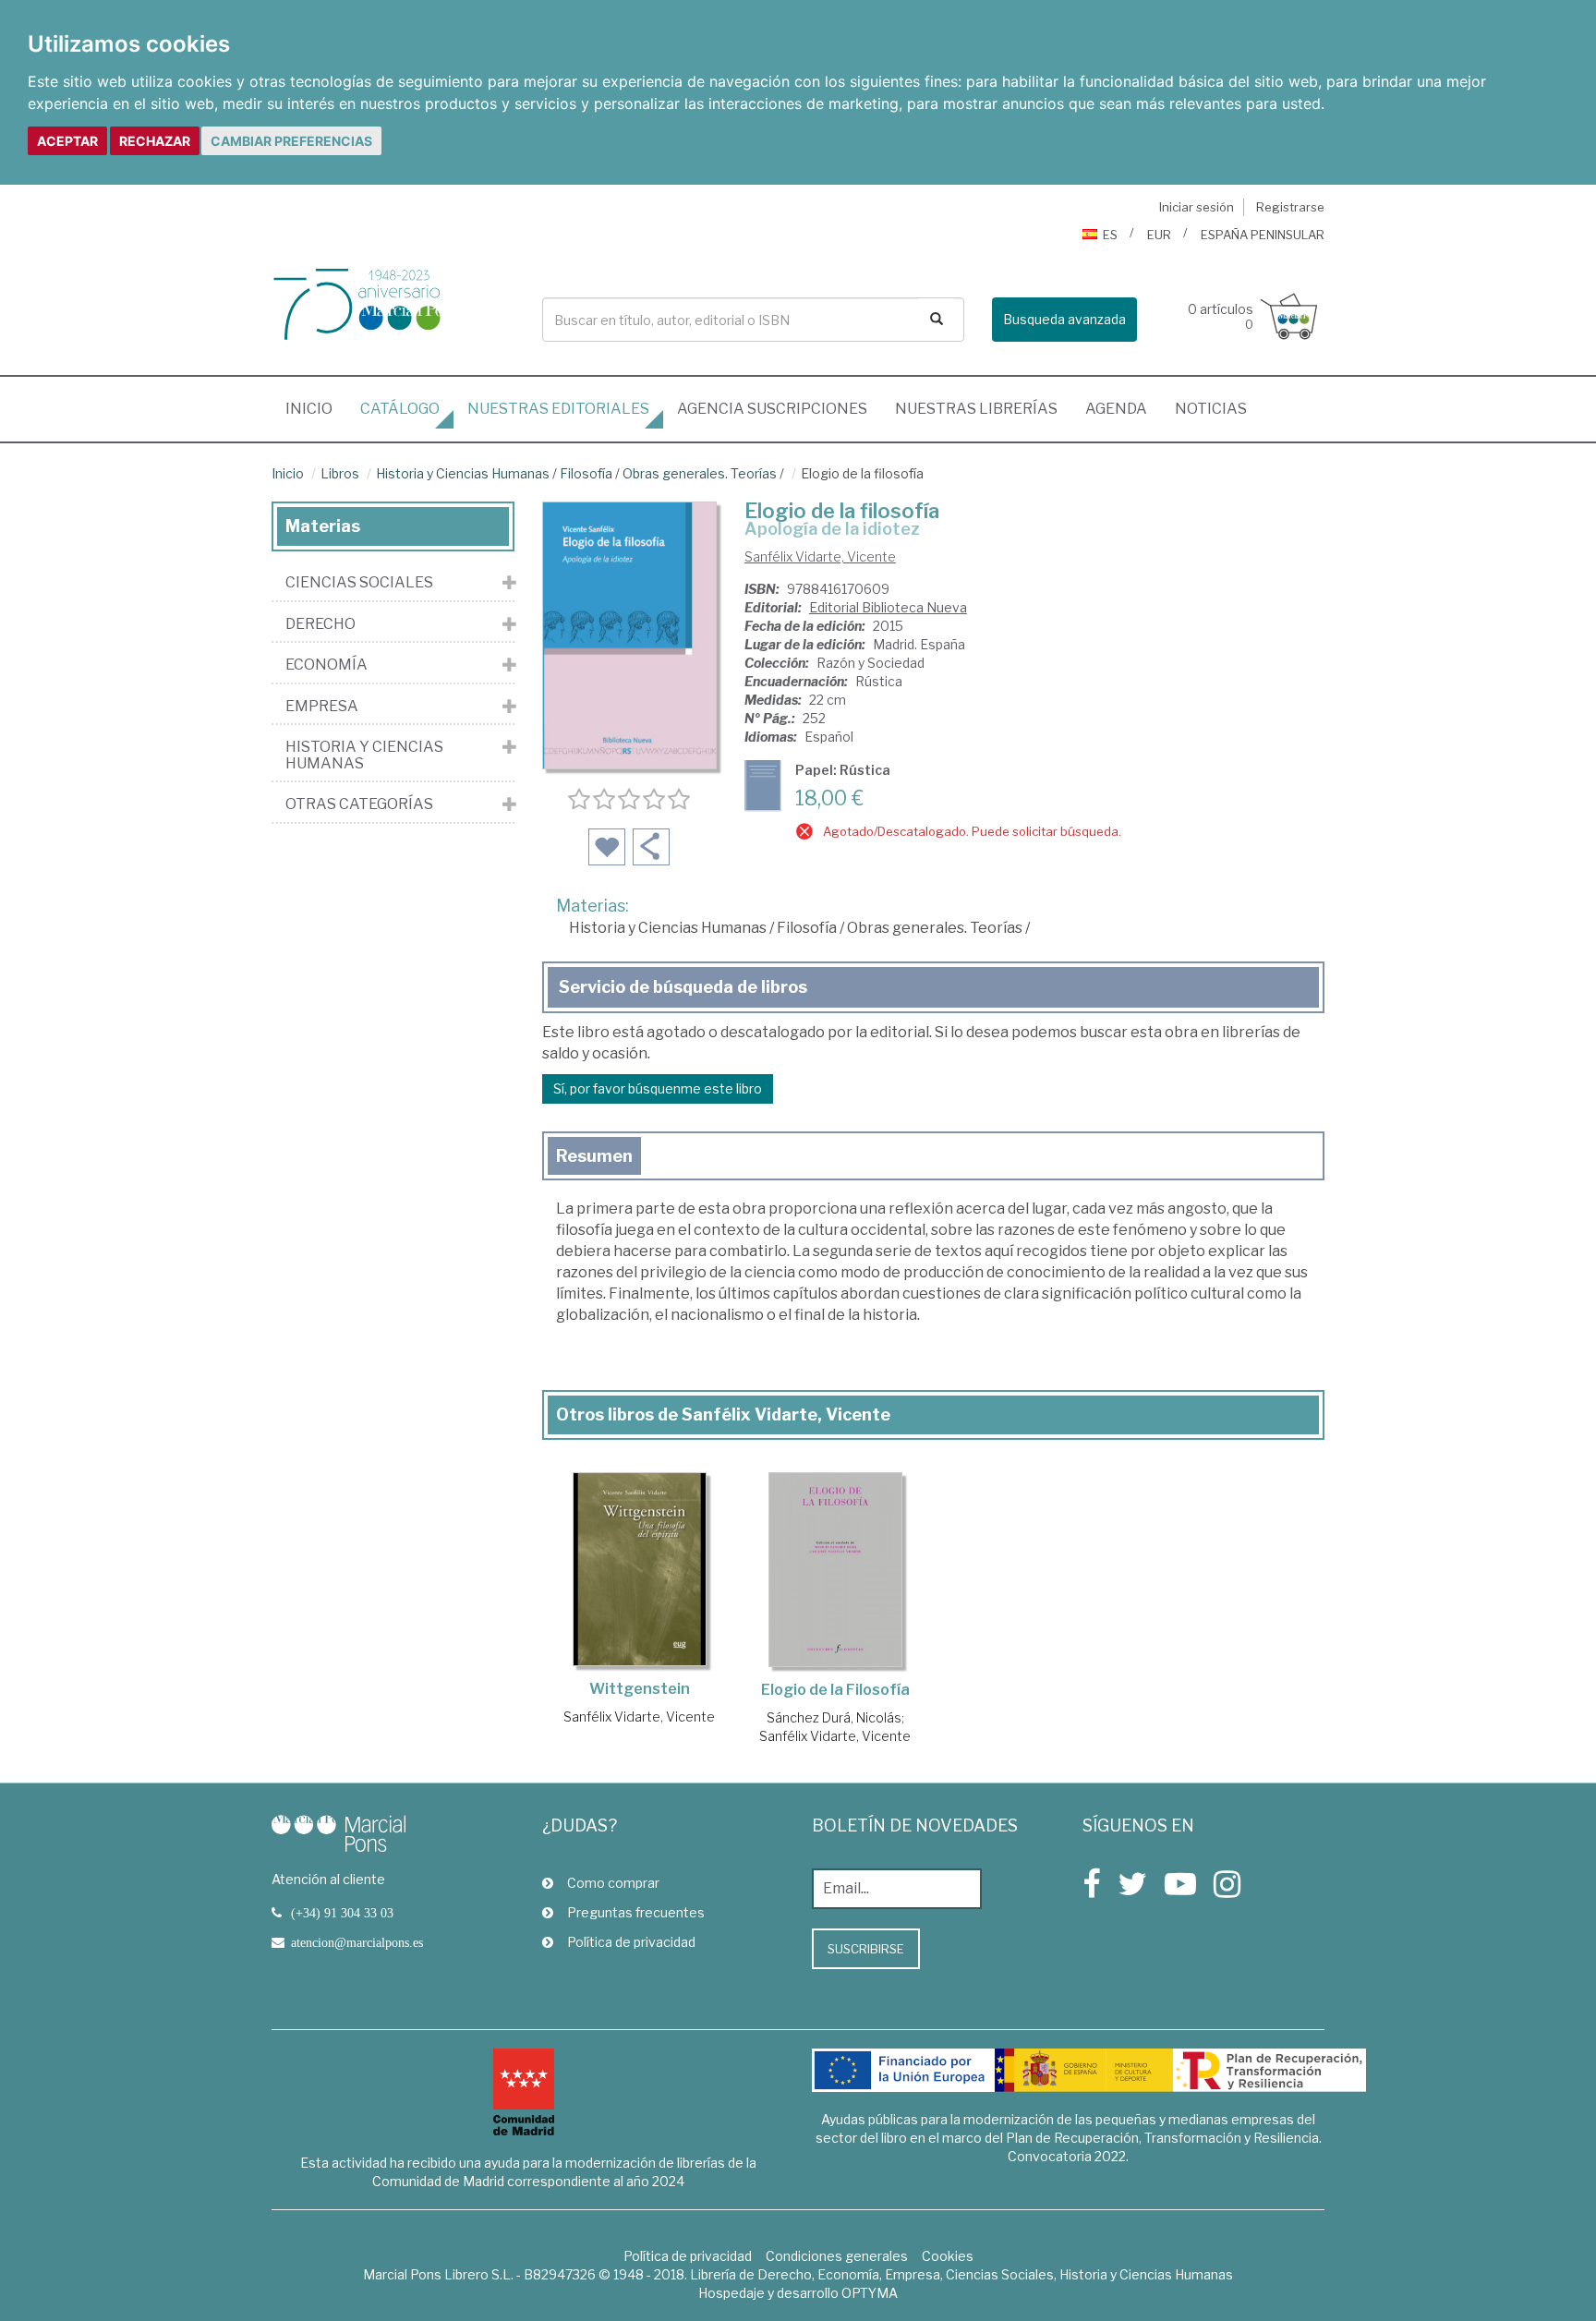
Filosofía (586, 473)
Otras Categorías (359, 804)
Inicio (316, 408)
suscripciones (772, 409)
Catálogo (400, 409)
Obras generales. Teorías (700, 473)
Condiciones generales (837, 2256)
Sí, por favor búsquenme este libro (658, 1088)
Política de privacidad (631, 1942)
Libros (340, 473)
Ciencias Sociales (359, 583)
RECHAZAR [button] (155, 141)
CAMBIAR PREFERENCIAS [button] (291, 141)
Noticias (1211, 409)
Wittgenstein (640, 1689)
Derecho (320, 624)
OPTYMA (870, 2293)
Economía (326, 665)
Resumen (594, 1156)
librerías (976, 409)
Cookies (948, 2256)
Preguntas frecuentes (636, 1912)
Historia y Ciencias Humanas (463, 473)
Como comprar (613, 1883)
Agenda (1116, 409)
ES (1110, 235)
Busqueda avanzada (1064, 319)
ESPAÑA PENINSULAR (1263, 235)
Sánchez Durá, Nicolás (834, 1717)
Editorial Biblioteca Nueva (888, 607)
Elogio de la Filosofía (835, 1690)
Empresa (322, 707)
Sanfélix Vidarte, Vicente (820, 556)
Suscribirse (866, 1949)
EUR (1159, 235)
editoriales (558, 409)
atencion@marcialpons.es (357, 1942)
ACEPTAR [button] (67, 141)
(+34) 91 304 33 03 (342, 1913)
